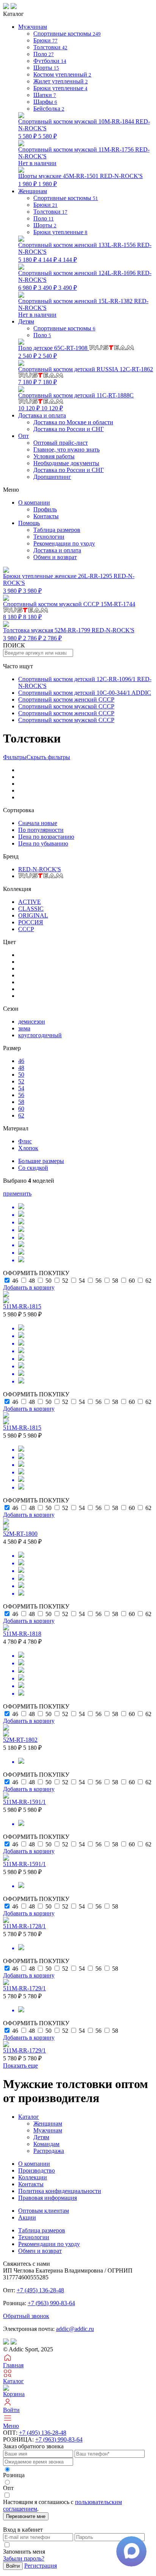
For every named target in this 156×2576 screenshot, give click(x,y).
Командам (46, 2144)
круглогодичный (40, 1035)
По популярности (41, 830)
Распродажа (49, 2151)
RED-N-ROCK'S (40, 869)
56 (21, 1095)
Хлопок (28, 1148)
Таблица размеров (57, 530)
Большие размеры (41, 1161)
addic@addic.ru (75, 2329)
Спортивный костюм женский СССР (66, 699)
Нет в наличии (84, 156)
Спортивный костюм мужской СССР (66, 706)
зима (24, 1028)
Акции (27, 2217)
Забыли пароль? (24, 2558)
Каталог (29, 2117)
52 (21, 1081)
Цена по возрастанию (46, 837)
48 (21, 1068)
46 (21, 1061)
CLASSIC (31, 909)
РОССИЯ (31, 922)
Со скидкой (33, 1168)
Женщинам (48, 2123)
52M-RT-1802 (20, 1740)
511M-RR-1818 (22, 1634)
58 (21, 1102)
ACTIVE (30, 902)
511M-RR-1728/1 (24, 1926)
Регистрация (41, 2566)
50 (21, 1075)
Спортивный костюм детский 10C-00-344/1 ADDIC (85, 693)
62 (21, 1115)
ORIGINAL (33, 915)
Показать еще (20, 2066)
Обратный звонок (26, 2316)
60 (21, 1109)
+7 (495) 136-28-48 (40, 2290)
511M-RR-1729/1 (24, 1988)
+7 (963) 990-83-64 (51, 2303)
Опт (23, 436)
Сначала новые (38, 823)
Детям (41, 2137)
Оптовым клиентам (44, 2211)
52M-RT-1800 (20, 1534)
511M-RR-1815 (22, 1306)
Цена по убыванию (43, 843)
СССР (26, 929)
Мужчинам (48, 2130)
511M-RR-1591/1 (24, 1802)
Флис (25, 1141)
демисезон (32, 1021)
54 (21, 1088)
